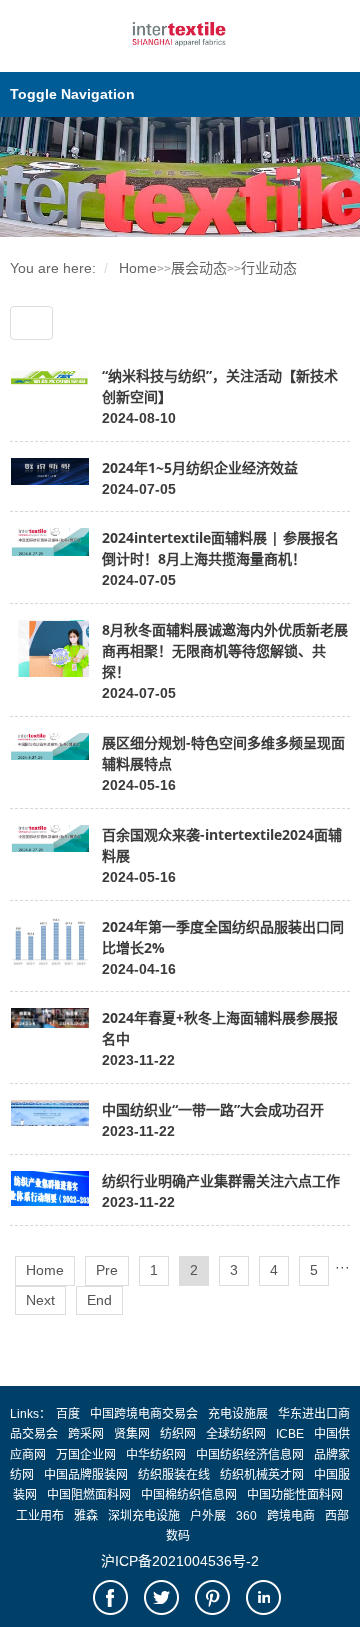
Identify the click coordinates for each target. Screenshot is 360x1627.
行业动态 (269, 268)
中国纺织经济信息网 (250, 1455)
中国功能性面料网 (295, 1495)
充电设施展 (238, 1414)
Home (138, 268)
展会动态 (199, 268)
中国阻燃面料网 (89, 1495)
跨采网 (86, 1434)
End (99, 1300)
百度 (68, 1414)
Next (40, 1300)
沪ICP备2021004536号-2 (180, 1561)
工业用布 (40, 1516)
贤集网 (132, 1434)
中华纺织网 (156, 1455)
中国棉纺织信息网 (189, 1495)
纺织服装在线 (174, 1475)
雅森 (86, 1516)
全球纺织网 (236, 1434)
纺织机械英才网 (262, 1475)
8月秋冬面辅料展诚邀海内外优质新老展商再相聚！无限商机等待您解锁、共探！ (225, 650)
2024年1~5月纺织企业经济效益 (200, 467)
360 (246, 1516)
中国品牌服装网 (86, 1475)
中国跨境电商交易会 (144, 1414)
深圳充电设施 (144, 1516)
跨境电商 (291, 1516)
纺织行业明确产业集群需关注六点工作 (221, 1180)
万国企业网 (86, 1455)
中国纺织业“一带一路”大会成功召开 (213, 1109)
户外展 (208, 1516)
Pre (107, 1270)
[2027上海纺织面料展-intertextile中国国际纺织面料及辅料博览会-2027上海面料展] (180, 47)
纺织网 (178, 1434)
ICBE (290, 1434)
